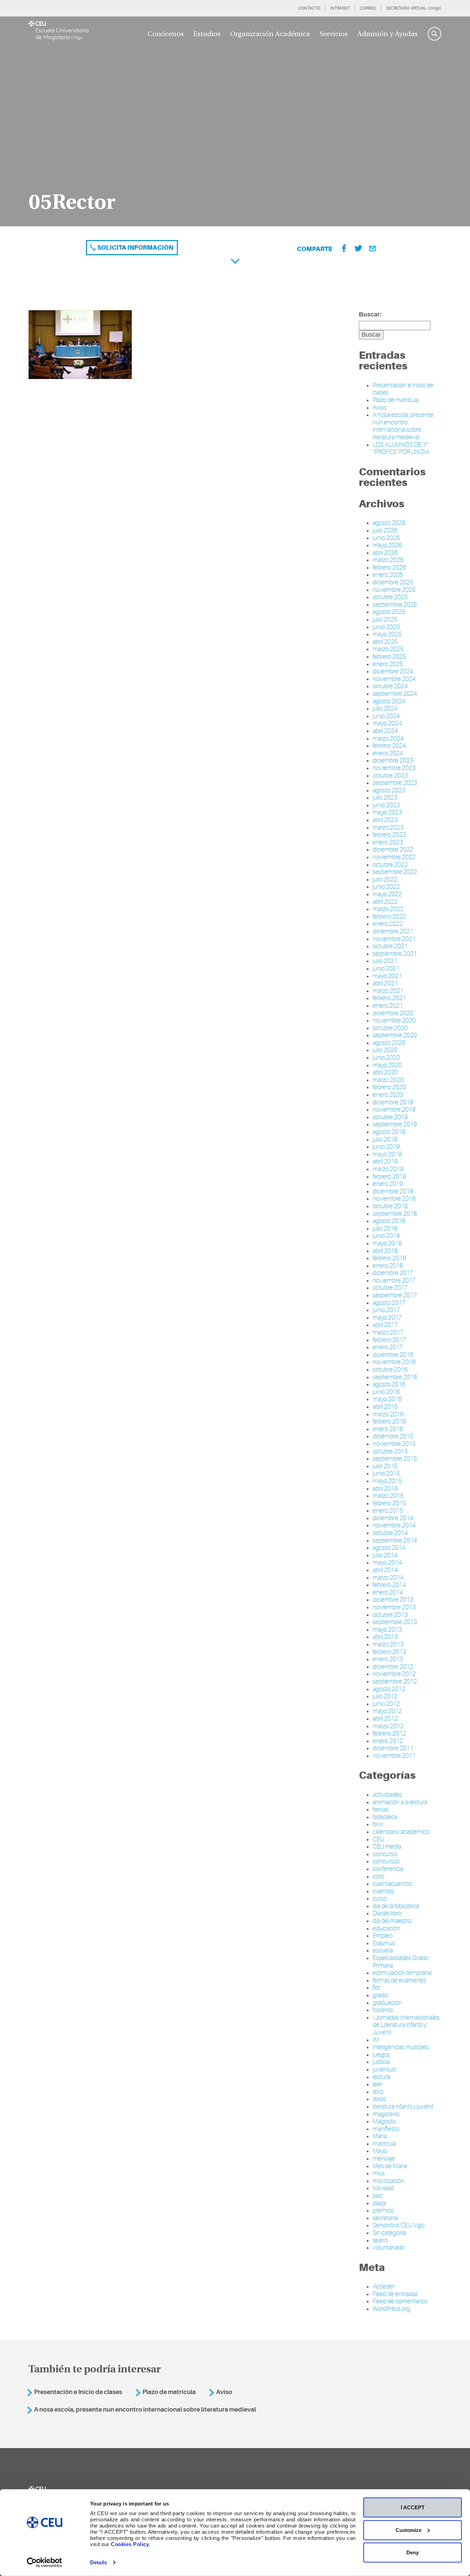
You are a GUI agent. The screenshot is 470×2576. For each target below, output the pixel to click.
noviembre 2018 (394, 1199)
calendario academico (401, 1832)
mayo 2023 (387, 812)
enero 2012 (388, 1741)
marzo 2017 (388, 1332)
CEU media (387, 1847)
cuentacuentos (392, 1884)
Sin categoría (389, 2233)
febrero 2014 (389, 1585)
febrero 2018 (389, 1258)
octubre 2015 (390, 1451)
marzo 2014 (388, 1578)
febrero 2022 (389, 917)
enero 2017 (388, 1347)
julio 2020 (385, 1050)
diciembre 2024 (393, 671)
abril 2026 (385, 553)
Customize (409, 2530)
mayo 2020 (387, 1065)
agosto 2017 (389, 1303)
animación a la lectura (400, 1802)
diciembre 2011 (393, 1748)
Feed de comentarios (400, 2301)
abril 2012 (385, 1719)
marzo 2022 (388, 909)
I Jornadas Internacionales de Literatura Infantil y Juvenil (406, 2025)
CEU (378, 1839)
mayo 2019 (387, 1154)
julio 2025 (385, 619)
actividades (387, 1795)
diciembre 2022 (393, 849)
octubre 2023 (390, 776)
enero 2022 (388, 924)
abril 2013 (385, 1637)
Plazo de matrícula (396, 400)
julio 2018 (385, 1229)
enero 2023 (388, 842)
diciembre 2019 (393, 1102)
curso (380, 1898)
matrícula (384, 2144)
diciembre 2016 (393, 1355)
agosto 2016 (389, 1384)
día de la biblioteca (396, 1906)
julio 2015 (385, 1466)
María (380, 2136)
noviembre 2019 (394, 1110)
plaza (379, 2203)
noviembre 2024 (394, 679)
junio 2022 (386, 887)
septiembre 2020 (395, 1035)
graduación (387, 2003)
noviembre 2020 (394, 1020)
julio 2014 (385, 1555)
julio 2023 (385, 798)
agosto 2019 (389, 1132)
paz (377, 2196)
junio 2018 (386, 1236)
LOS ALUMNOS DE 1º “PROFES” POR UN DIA (401, 448)
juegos (381, 2055)
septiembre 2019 (395, 1124)
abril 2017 (385, 1325)
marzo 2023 (388, 827)
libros (379, 2099)
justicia (381, 2062)
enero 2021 (388, 1006)
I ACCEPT (413, 2507)
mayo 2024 (387, 723)
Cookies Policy (130, 2544)
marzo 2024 (388, 738)
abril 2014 (385, 1570)
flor (376, 1988)
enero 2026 (388, 575)
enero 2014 (388, 1592)
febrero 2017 (389, 1340)
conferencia (388, 1869)
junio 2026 (386, 538)
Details (99, 2562)
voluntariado (389, 2248)
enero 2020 (388, 1095)
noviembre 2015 (394, 1444)
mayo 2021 (387, 976)
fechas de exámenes (399, 1980)
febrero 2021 (389, 998)
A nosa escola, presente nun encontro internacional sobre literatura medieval (403, 426)
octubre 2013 (390, 1615)
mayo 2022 (387, 894)
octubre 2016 (390, 1370)
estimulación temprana (402, 1973)
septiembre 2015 (395, 1459)
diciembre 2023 (393, 760)
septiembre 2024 (395, 694)
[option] (235, 121)
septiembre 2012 (395, 1681)
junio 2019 (386, 1147)
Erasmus (384, 1943)
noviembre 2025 (394, 590)
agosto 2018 (389, 1221)
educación (386, 1928)
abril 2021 (385, 983)
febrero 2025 (389, 657)
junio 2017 (386, 1310)
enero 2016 (388, 1429)
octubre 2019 (390, 1117)
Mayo (380, 2151)
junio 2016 (386, 1392)
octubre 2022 (390, 865)
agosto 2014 (389, 1548)
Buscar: (370, 314)
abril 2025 (385, 642)
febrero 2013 (389, 1652)
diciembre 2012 (393, 1667)
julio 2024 (385, 708)
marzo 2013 (388, 1644)
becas (381, 1809)
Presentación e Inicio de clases (78, 2392)
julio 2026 (385, 530)
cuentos (383, 1891)
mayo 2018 (387, 1243)
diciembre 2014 (393, 1518)
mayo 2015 (387, 1481)
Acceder (384, 2286)
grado (380, 1995)
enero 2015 (388, 1511)
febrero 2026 (389, 567)
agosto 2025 (389, 612)
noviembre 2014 (394, 1525)
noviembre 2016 (394, 1362)
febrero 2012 (389, 1733)
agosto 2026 (389, 523)
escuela (383, 1950)
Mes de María (390, 2166)
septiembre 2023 (395, 783)
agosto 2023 (389, 790)
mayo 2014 (387, 1562)
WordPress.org (391, 2309)
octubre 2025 (390, 597)
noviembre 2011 (394, 1756)
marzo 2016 (388, 1414)
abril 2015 (385, 1489)
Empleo (383, 1936)
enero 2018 (388, 1266)
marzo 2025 (388, 649)
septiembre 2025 (395, 605)
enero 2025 (388, 664)
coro (378, 1876)
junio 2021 (386, 968)
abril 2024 (385, 731)
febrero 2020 (389, 1087)
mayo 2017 (387, 1318)
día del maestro (392, 1921)
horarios (383, 2010)
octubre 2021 (390, 946)
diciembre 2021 (393, 931)
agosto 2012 (389, 1689)
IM (376, 2040)
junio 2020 (386, 1058)
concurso (385, 1854)
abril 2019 (385, 1161)
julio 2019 (385, 1139)
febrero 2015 (389, 1503)
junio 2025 (386, 627)
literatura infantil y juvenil (403, 2107)
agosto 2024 (389, 701)
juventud (384, 2069)
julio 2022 (385, 879)
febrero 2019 (389, 1177)
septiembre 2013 (395, 1622)
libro (378, 2092)
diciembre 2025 (393, 582)
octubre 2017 (390, 1288)
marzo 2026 (388, 560)
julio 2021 (385, 961)
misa (379, 2173)
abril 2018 (385, 1251)
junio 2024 (386, 716)
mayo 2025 (387, 634)
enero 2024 (388, 753)
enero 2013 (388, 1659)
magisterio (386, 2114)
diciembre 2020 (393, 1013)
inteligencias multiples (401, 2047)
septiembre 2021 (395, 954)
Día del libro (387, 1913)
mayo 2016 (387, 1399)
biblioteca (385, 1817)
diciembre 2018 (393, 1191)
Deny (413, 2552)
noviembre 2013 (394, 1607)
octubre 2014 (390, 1533)
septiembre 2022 (395, 872)
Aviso (380, 408)
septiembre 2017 (395, 1295)
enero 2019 (388, 1184)
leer (377, 2084)
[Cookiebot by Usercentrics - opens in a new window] (45, 2563)
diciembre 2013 (393, 1600)
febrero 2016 (389, 1421)
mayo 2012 (387, 1711)
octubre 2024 (390, 686)
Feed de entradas (395, 2294)
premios (383, 2210)
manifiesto (386, 2129)
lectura (381, 2077)
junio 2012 (386, 1704)
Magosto (384, 2121)
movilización (388, 2181)
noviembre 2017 (394, 1280)
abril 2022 (385, 902)
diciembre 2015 (393, 1436)
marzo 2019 (388, 1169)
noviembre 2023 (394, 768)
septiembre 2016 (395, 1377)
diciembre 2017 (393, 1273)
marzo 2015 (388, 1496)
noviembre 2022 (394, 857)
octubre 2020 (390, 1028)
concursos (386, 1861)
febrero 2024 (389, 746)
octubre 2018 (390, 1206)
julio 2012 (385, 1696)
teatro (380, 2240)
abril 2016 (385, 1407)
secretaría (385, 2218)
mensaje (384, 2158)
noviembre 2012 (394, 1674)
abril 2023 (385, 820)
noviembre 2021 (394, 939)
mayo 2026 (387, 545)
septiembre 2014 (395, 1540)
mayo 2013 (387, 1630)
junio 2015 (386, 1473)
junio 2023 (386, 805)
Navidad (383, 2188)
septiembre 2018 (395, 1214)
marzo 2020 (388, 1080)
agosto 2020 (389, 1043)
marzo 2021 (388, 991)
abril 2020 (385, 1072)
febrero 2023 (389, 835)
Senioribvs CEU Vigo (399, 2225)
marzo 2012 (388, 1726)
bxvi (378, 1824)
